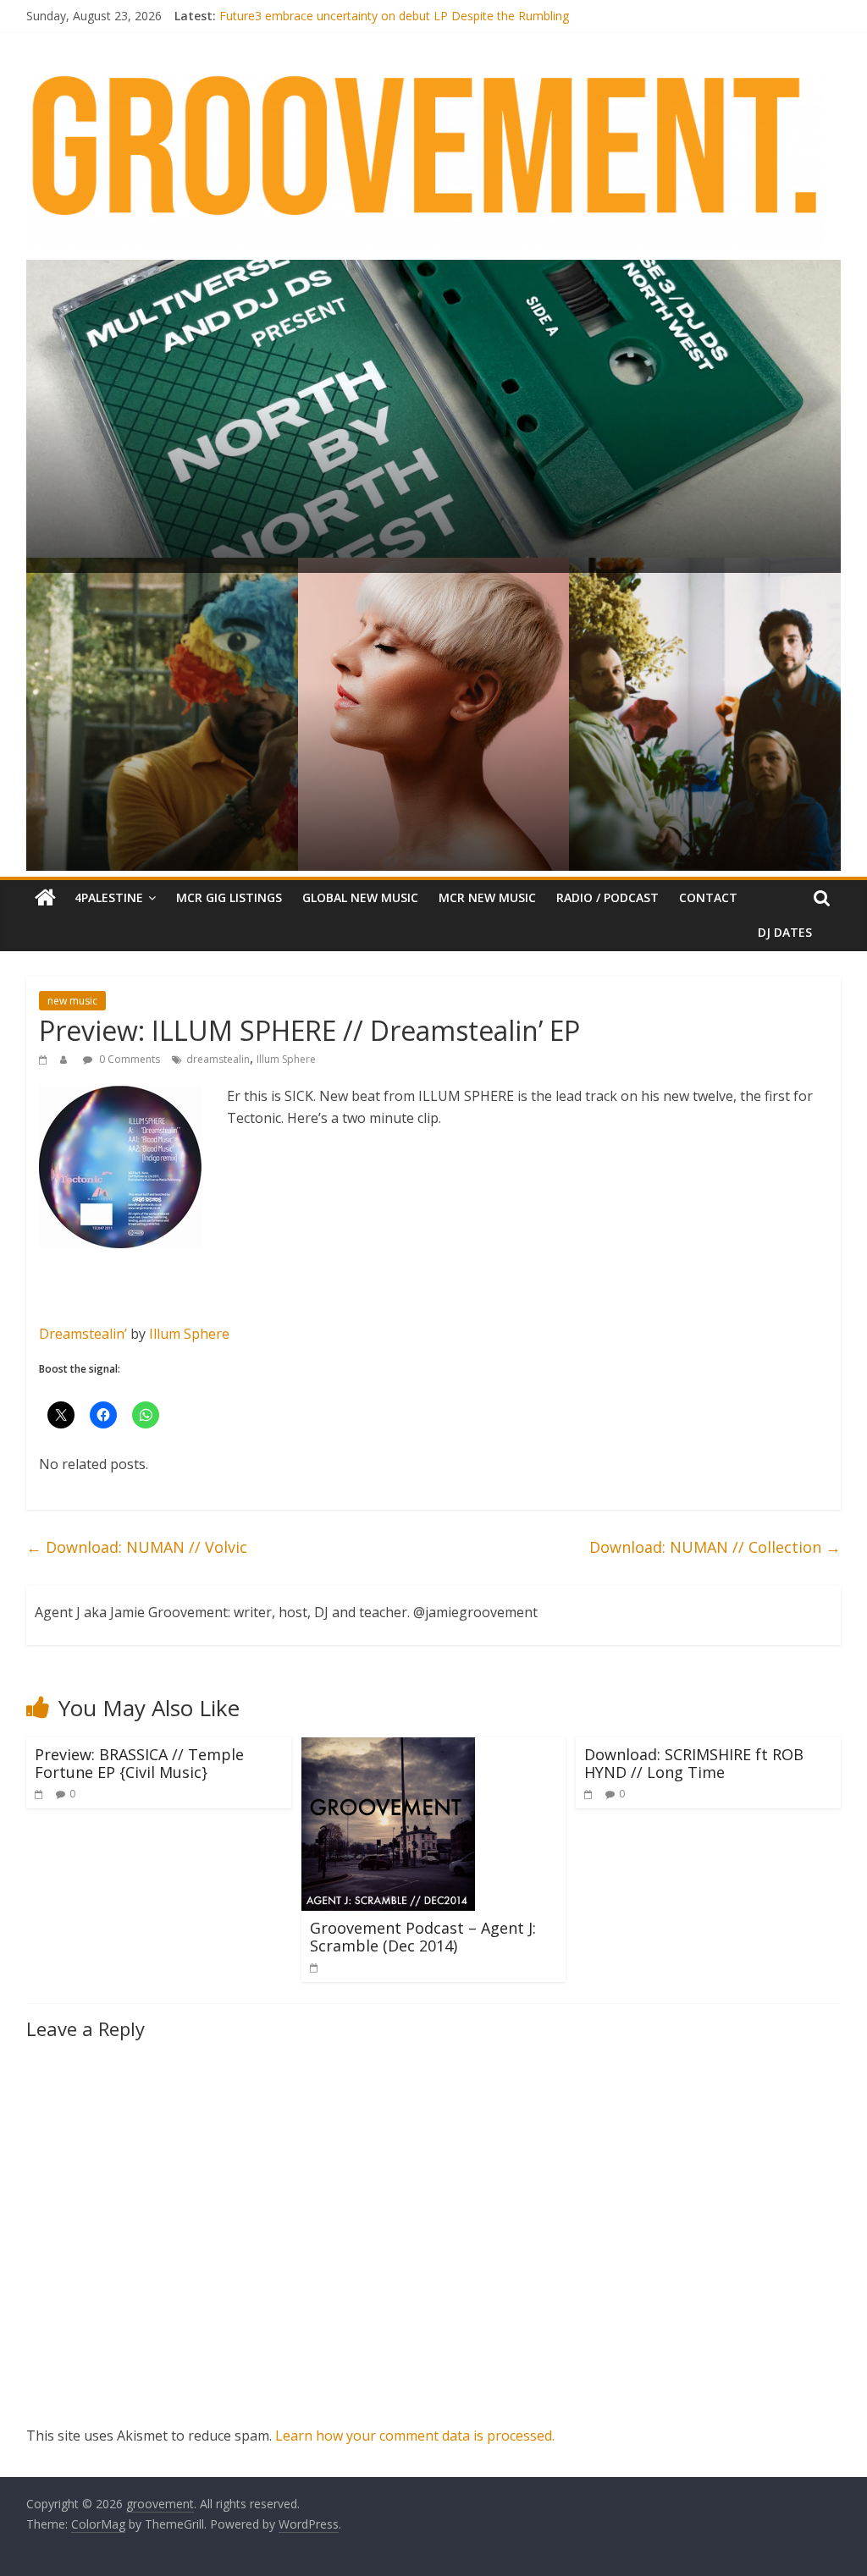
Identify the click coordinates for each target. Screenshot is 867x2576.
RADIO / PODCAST (607, 897)
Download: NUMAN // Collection (715, 1547)
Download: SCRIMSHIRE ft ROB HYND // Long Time (694, 1764)
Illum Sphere (286, 1059)
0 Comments (128, 1059)
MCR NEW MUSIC (487, 897)
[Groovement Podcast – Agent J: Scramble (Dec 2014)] (388, 1748)
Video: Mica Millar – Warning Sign (309, 16)
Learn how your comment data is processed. (415, 2436)
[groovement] (45, 898)
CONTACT (708, 897)
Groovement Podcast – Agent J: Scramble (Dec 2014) (423, 1937)
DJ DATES (785, 932)
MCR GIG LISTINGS (229, 897)
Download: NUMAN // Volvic (137, 1547)
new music (72, 1001)
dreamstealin (218, 1059)
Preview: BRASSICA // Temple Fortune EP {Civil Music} (139, 1764)
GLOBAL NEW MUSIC (360, 897)
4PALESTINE (109, 897)
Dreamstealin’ (83, 1334)
